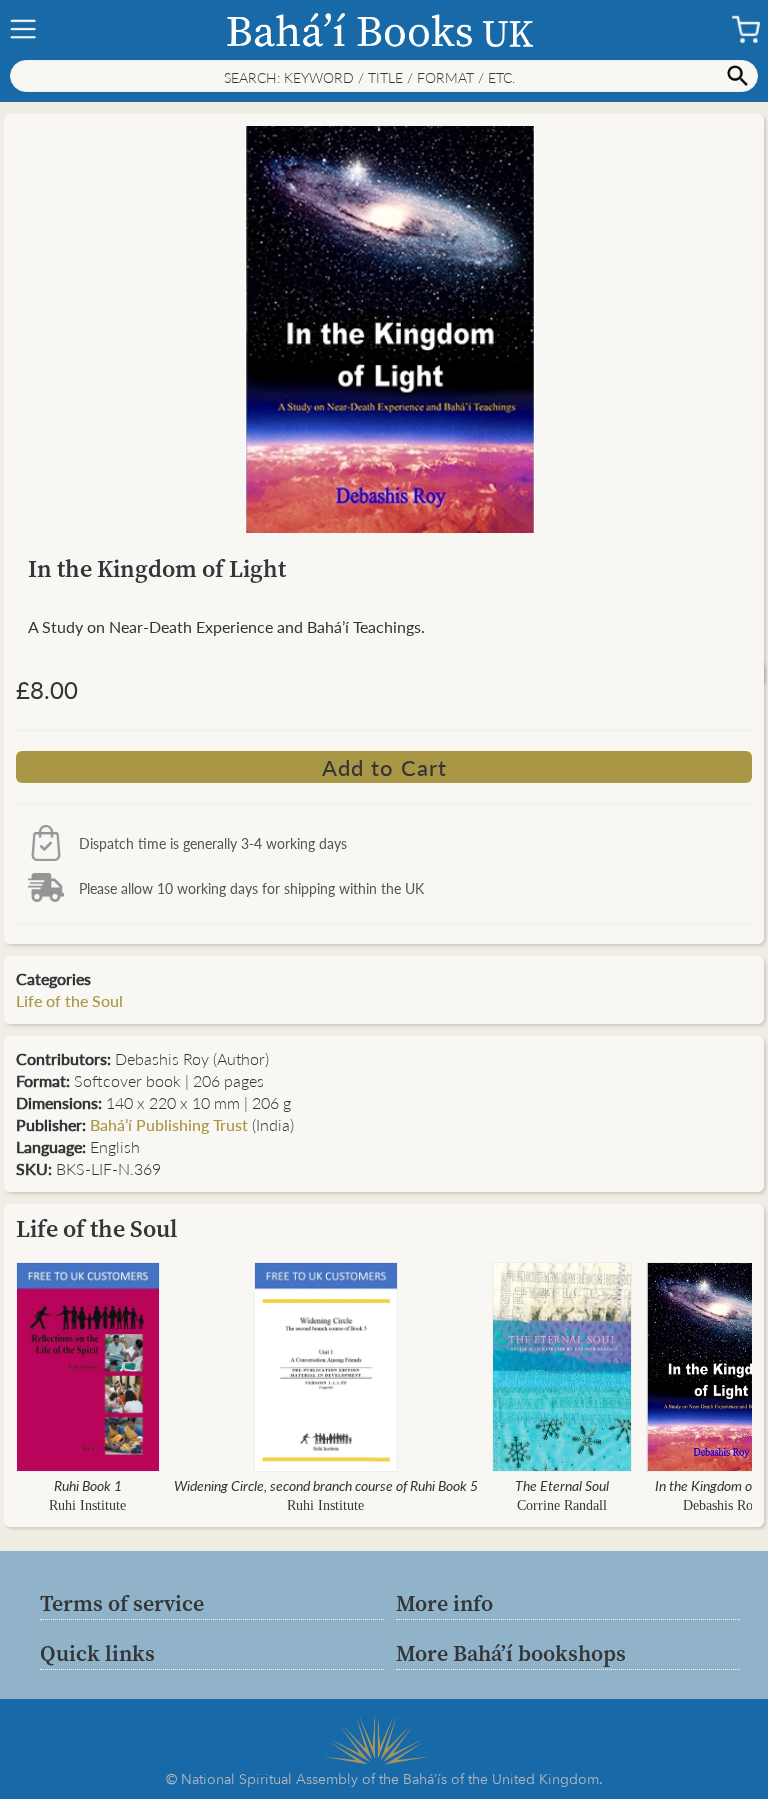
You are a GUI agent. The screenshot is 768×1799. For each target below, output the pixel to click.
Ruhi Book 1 (88, 1485)
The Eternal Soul (562, 1485)
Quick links (97, 1653)
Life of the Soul (69, 1000)
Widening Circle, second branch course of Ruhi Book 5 (326, 1485)
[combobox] (384, 76)
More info (444, 1603)
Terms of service (122, 1603)
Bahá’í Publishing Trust (169, 1124)
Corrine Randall (562, 1505)
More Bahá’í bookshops (511, 1653)
